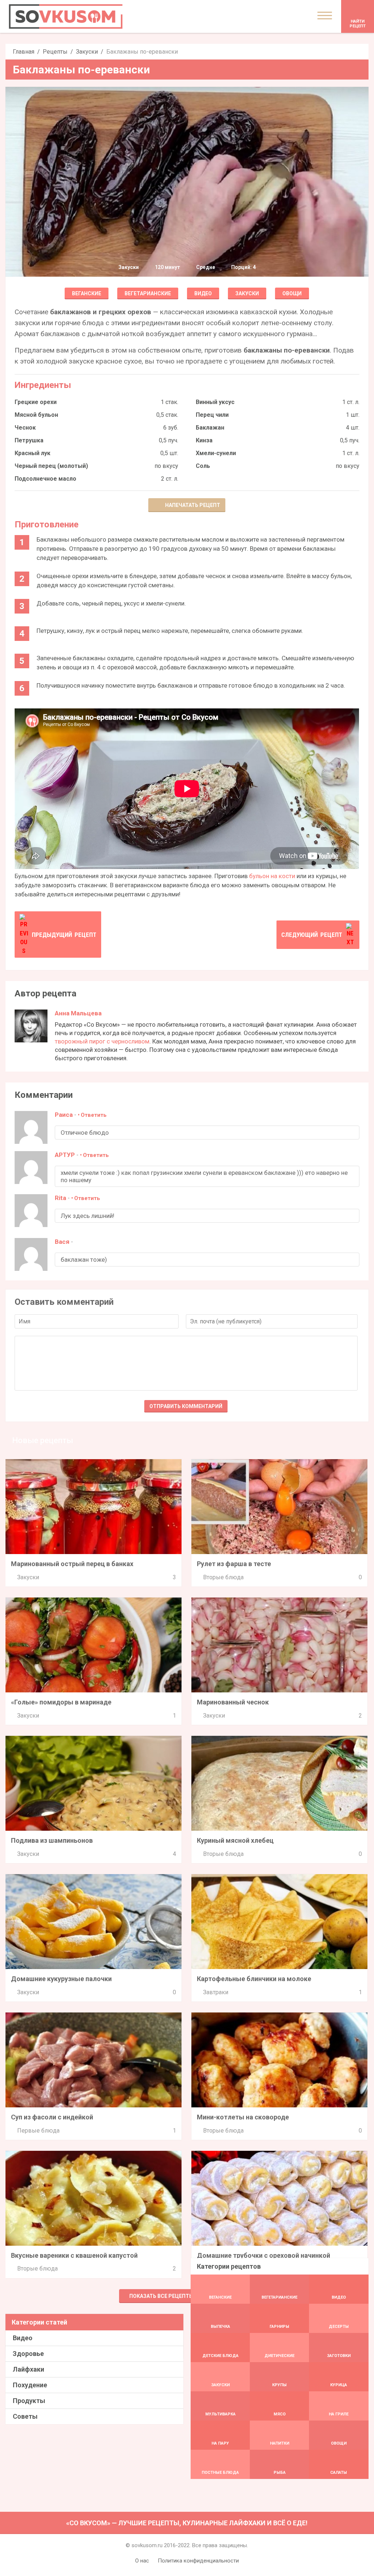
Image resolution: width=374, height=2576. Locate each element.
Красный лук (33, 453)
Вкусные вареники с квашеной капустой (74, 2255)
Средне (206, 267)
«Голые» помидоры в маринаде (61, 1702)
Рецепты (55, 52)
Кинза (204, 440)
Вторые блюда (223, 1577)
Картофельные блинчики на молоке (254, 1979)
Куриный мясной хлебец (235, 1840)
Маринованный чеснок (233, 1702)
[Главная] (66, 16)
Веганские (87, 293)
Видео (203, 293)
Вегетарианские (148, 293)
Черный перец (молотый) (51, 466)
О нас (142, 2561)
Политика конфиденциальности (198, 2561)
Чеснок (25, 428)
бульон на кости (272, 876)
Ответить (94, 1115)
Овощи (292, 293)
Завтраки (216, 1992)
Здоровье (28, 2354)
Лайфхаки (28, 2369)
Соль (203, 466)
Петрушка (29, 440)
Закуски (87, 52)
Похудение (30, 2385)
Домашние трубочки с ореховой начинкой (264, 2255)
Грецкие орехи (36, 402)
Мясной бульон (36, 415)
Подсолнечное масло (45, 479)
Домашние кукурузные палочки (61, 1979)
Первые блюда (38, 2131)
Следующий (312, 935)
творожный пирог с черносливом (102, 1041)
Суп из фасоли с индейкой (52, 2117)
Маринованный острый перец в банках (72, 1564)
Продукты (29, 2401)
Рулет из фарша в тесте (234, 1564)
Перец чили (212, 415)
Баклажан (210, 428)
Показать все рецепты (161, 2296)
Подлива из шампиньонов (52, 1840)
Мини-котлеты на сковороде (243, 2117)
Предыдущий (64, 935)
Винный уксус (215, 402)
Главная (24, 52)
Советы (25, 2416)
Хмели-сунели (216, 453)
